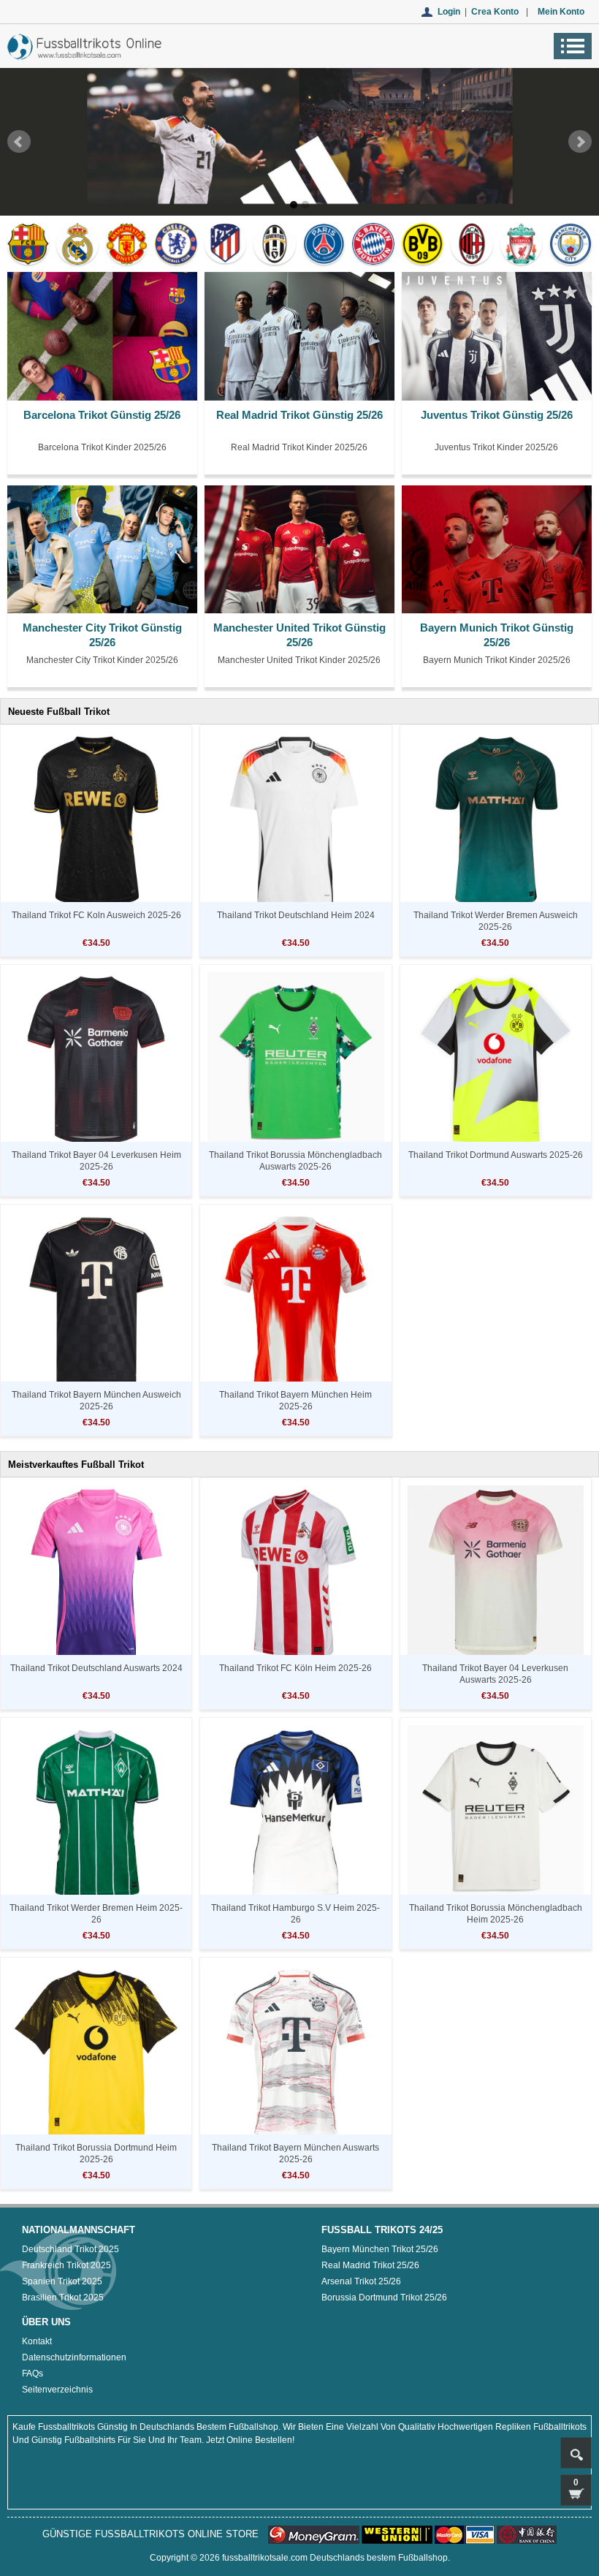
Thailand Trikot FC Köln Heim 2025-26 (295, 1668)
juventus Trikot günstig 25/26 (497, 415)
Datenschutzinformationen (74, 2357)
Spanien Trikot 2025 (62, 2281)
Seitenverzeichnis (57, 2390)
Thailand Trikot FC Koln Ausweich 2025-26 (96, 915)
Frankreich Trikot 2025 (66, 2265)
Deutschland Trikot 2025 (70, 2249)
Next (580, 141)
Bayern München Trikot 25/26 (380, 2249)
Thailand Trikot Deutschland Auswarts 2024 (96, 1668)
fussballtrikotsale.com (265, 2558)
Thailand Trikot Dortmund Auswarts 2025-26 (496, 1155)
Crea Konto (495, 12)
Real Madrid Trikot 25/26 (370, 2265)
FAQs (33, 2374)
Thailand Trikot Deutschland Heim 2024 (296, 915)
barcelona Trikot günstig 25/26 (102, 415)
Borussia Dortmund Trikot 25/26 (384, 2297)
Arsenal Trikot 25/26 (361, 2281)
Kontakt (37, 2341)
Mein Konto (561, 12)
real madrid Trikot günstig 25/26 (299, 415)
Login (449, 12)
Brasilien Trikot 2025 (63, 2297)
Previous (19, 141)
